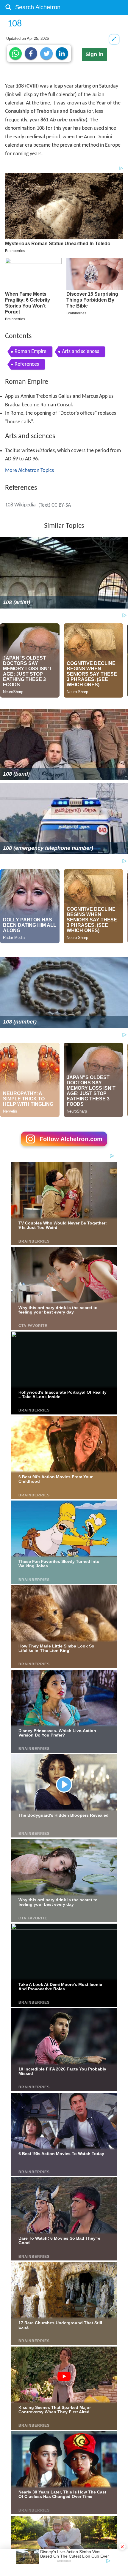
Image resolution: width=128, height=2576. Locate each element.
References (27, 364)
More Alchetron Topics (29, 471)
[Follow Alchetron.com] (64, 1148)
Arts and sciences (81, 352)
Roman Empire (31, 352)
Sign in (94, 54)
